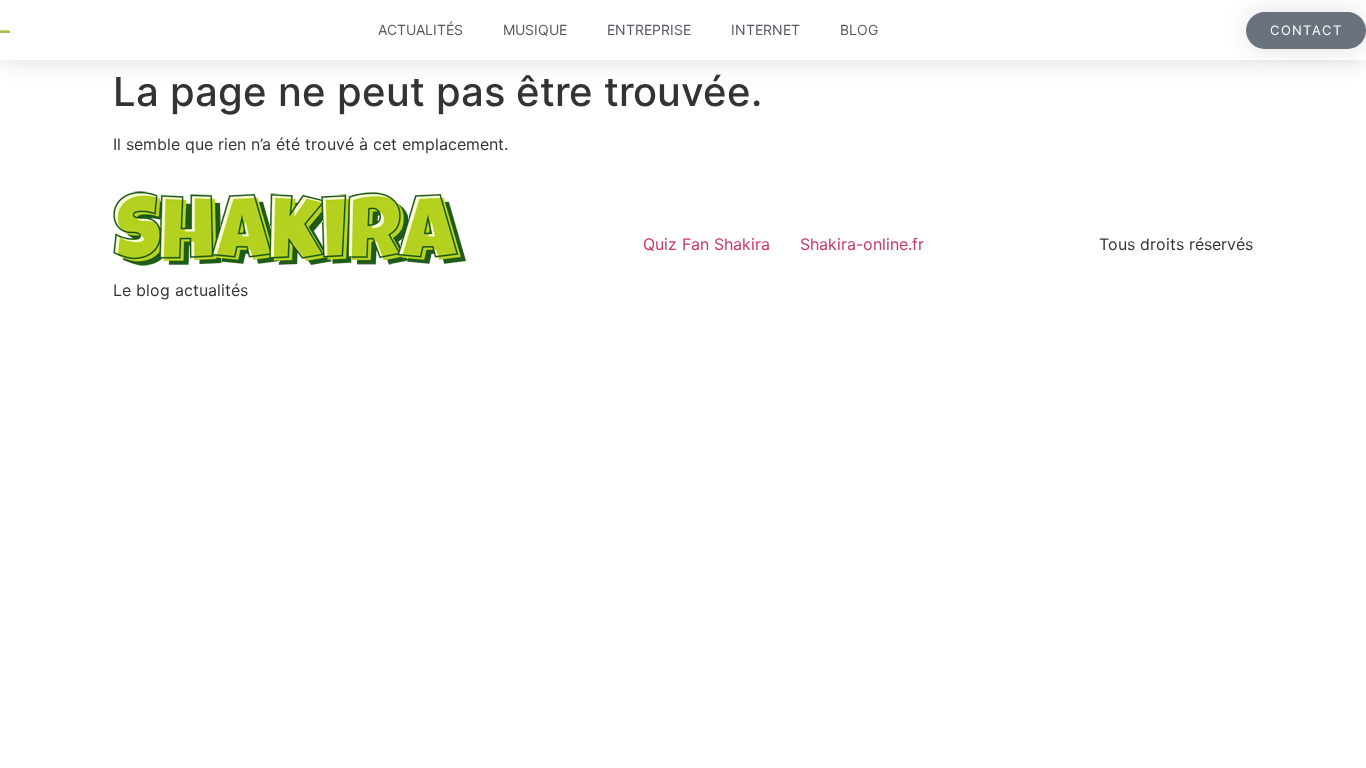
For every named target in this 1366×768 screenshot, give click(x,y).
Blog (859, 29)
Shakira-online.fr (862, 244)
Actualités (420, 29)
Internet (765, 29)
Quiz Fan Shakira (706, 244)
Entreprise (649, 29)
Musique (535, 29)
